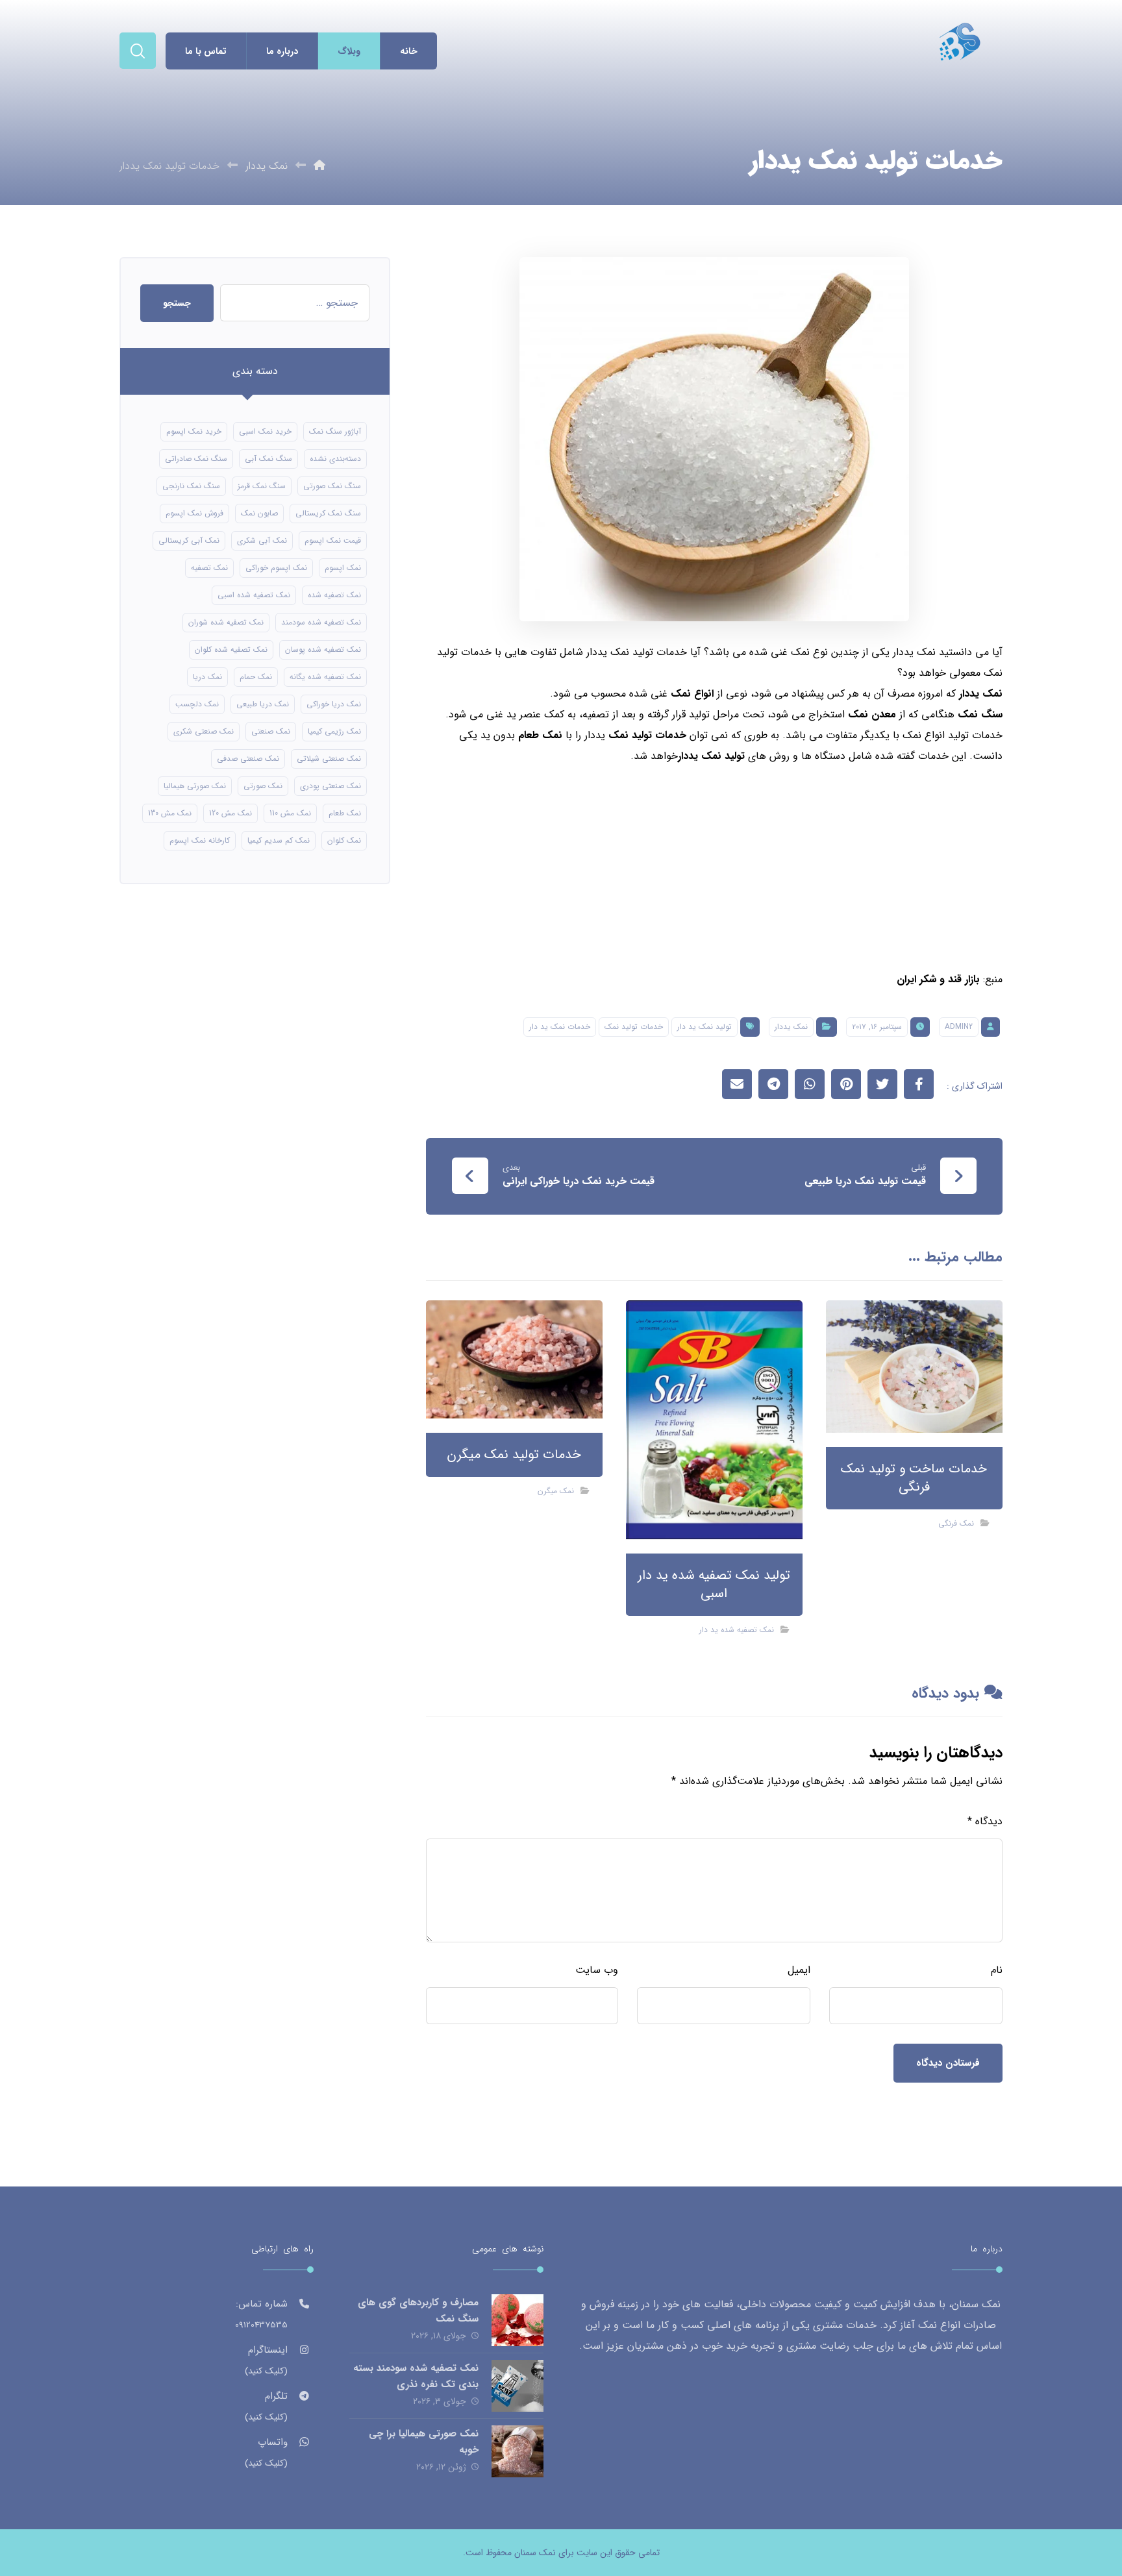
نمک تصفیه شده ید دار (737, 1630)
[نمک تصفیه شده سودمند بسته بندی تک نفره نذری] (517, 2386)
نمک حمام (256, 677)
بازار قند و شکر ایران (938, 979)
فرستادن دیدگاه (948, 2063)
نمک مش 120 (231, 813)
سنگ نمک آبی (268, 459)
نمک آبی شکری (262, 540)
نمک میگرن (556, 1491)
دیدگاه (985, 1821)
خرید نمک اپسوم (194, 431)
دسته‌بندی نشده (335, 459)
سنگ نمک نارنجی (191, 486)
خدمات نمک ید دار (560, 1027)
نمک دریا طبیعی (263, 704)
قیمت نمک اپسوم (333, 540)
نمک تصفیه (209, 568)
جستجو (177, 303)
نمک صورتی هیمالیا (195, 786)
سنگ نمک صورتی (332, 486)
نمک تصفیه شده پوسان (323, 650)
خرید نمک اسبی (265, 431)
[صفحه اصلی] (319, 166)
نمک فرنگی (956, 1523)
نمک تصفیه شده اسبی (254, 595)
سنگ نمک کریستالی (328, 513)
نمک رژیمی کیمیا (334, 731)
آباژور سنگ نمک (335, 431)
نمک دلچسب (197, 704)
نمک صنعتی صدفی (248, 759)
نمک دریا (207, 677)
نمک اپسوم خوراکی (276, 568)
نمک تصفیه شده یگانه (325, 677)
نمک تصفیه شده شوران (226, 622)
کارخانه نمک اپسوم (200, 840)
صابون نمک (259, 513)
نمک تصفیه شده (334, 595)
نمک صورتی (263, 786)
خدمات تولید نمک (634, 1027)
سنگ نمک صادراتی (196, 459)
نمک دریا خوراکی (334, 704)
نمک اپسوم (343, 568)
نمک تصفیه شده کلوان (231, 650)
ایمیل (799, 1970)
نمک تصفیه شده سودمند (321, 622)
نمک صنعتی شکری (204, 731)
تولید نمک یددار (711, 756)
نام (997, 1970)
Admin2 (959, 1027)
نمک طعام (345, 813)
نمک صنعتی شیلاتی (329, 759)
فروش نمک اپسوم (194, 513)
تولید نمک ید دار (704, 1027)
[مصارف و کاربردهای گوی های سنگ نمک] (517, 2320)
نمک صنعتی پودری (330, 786)
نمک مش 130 (170, 813)
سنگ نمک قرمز (262, 486)
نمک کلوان (344, 840)
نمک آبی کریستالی (189, 540)
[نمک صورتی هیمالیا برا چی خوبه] (517, 2451)
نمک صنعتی (271, 731)
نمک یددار (981, 694)
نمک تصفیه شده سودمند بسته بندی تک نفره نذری (416, 2376)
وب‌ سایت (597, 1970)
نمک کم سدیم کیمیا (279, 840)
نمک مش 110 (290, 813)
